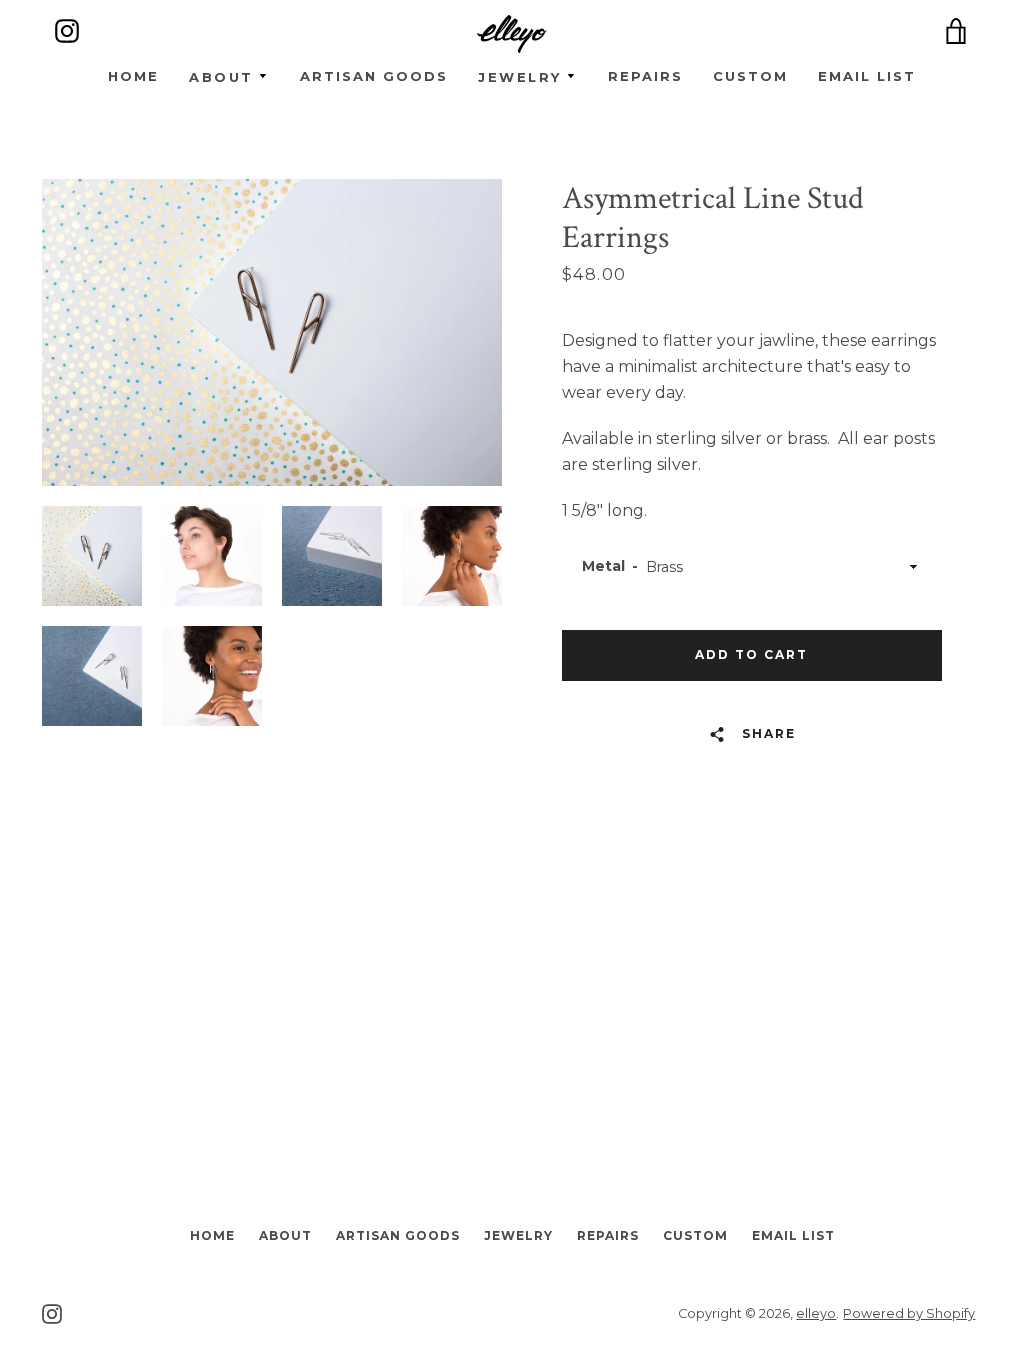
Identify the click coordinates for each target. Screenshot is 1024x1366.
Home (133, 77)
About (285, 1235)
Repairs (645, 77)
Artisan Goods (374, 77)
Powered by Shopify (909, 1313)
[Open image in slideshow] (272, 332)
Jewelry (518, 1235)
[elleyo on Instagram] (52, 1312)
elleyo (816, 1313)
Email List (867, 77)
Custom (750, 77)
